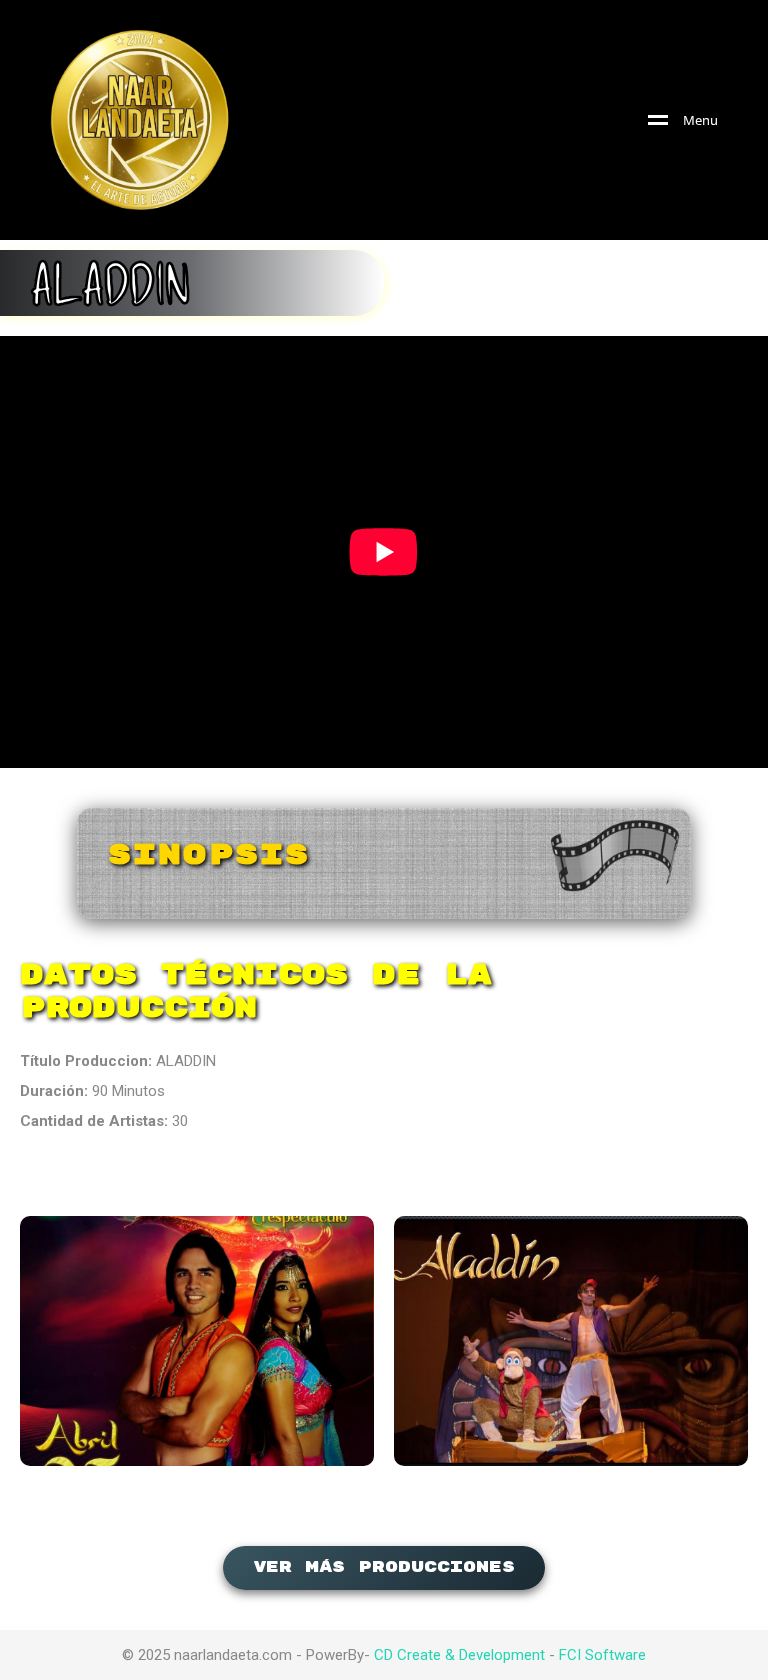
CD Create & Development (459, 1655)
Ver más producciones (384, 1567)
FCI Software (602, 1655)
